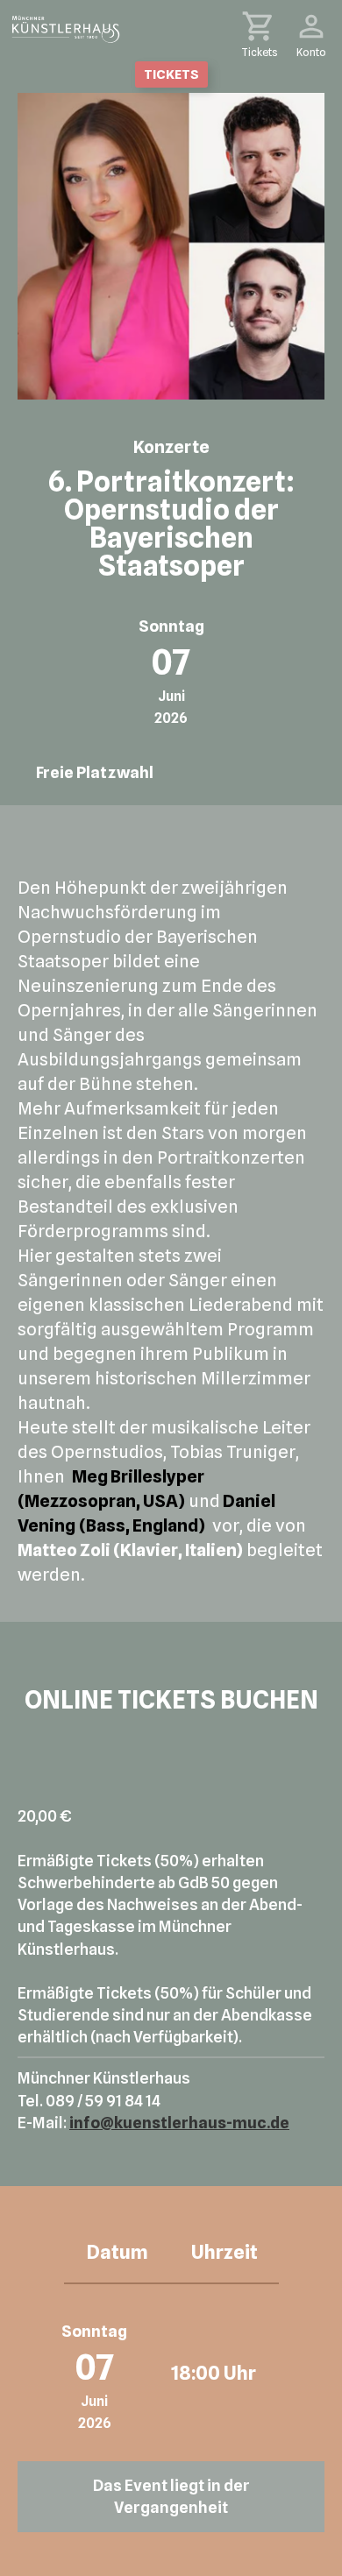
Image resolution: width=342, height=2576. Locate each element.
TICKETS (171, 74)
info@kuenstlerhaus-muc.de (179, 2123)
